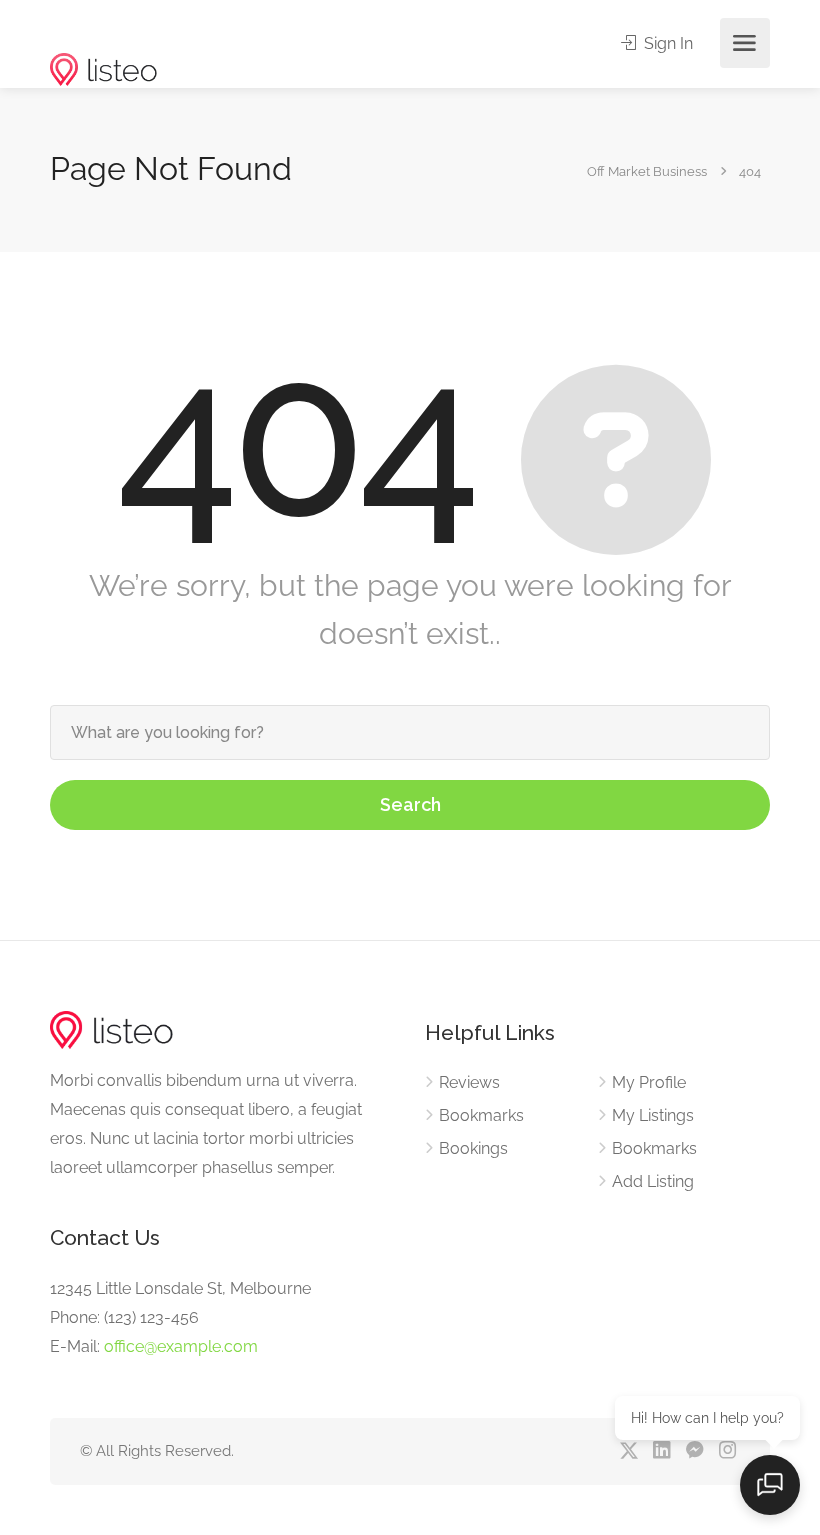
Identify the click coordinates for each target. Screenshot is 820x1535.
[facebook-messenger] (694, 1451)
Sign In (666, 43)
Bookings (473, 1148)
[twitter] (628, 1451)
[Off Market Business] (103, 38)
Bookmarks (481, 1115)
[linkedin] (661, 1451)
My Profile (649, 1082)
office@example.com (181, 1346)
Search (410, 804)
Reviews (469, 1082)
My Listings (653, 1115)
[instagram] (727, 1451)
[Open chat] (770, 1485)
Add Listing (653, 1181)
